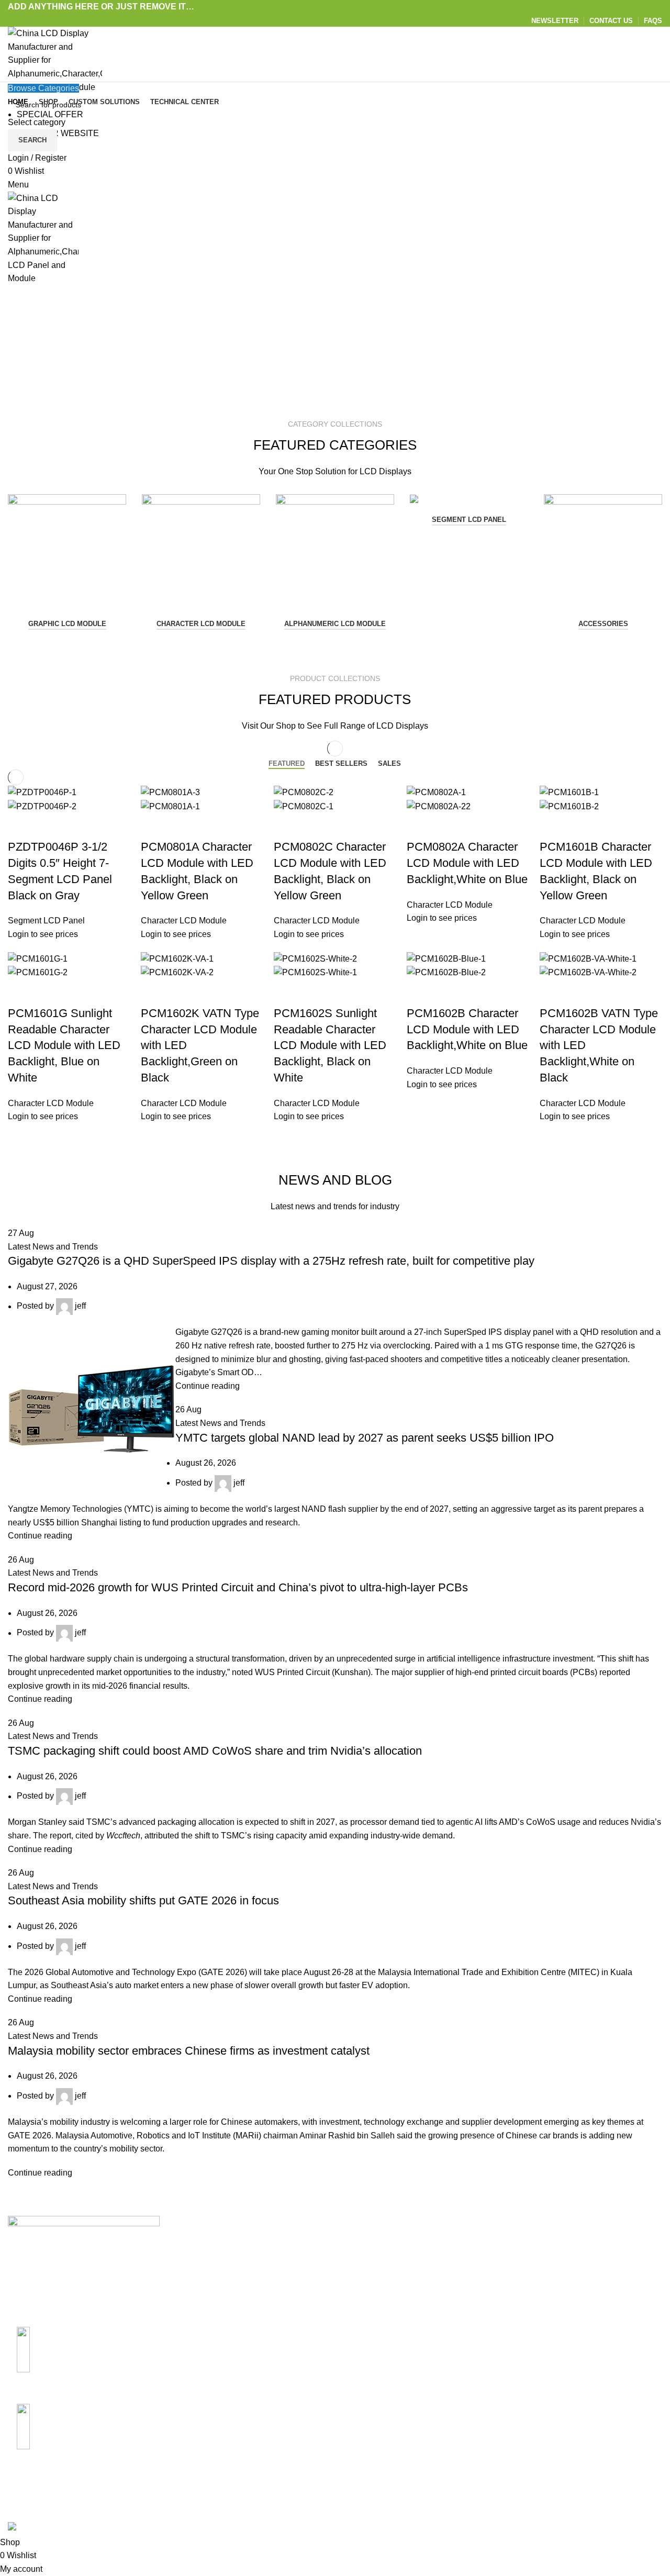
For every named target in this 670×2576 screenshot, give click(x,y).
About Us (360, 2244)
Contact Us (364, 2263)
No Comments (258, 2283)
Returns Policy (482, 2263)
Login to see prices (43, 934)
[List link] (84, 2362)
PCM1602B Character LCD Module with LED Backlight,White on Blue (467, 1029)
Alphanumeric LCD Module (335, 624)
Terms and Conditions (495, 2322)
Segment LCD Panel (469, 520)
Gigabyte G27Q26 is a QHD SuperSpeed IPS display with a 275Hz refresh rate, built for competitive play (271, 1261)
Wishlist (581, 2322)
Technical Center (374, 2283)
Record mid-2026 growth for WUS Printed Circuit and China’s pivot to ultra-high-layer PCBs (238, 1587)
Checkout (584, 2283)
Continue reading (208, 1386)
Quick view (21, 826)
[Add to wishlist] (77, 826)
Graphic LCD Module (67, 624)
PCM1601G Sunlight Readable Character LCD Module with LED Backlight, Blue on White (64, 1045)
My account (588, 2244)
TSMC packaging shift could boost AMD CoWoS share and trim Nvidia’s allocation (215, 1751)
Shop (576, 2263)
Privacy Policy (481, 2302)
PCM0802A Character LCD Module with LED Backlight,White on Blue (467, 863)
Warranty (471, 2283)
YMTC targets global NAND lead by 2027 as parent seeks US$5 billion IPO (365, 1438)
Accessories (603, 624)
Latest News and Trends (53, 1247)
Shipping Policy (484, 2244)
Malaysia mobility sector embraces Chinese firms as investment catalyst (189, 2051)
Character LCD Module (201, 624)
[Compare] (49, 826)
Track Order (588, 2302)
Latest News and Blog (384, 2302)
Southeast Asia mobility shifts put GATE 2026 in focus (143, 1900)
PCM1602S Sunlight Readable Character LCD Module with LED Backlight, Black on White (330, 1045)
